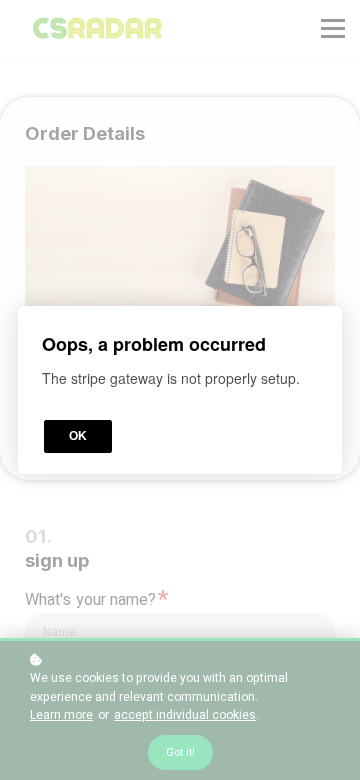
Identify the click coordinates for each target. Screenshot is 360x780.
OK (78, 436)
